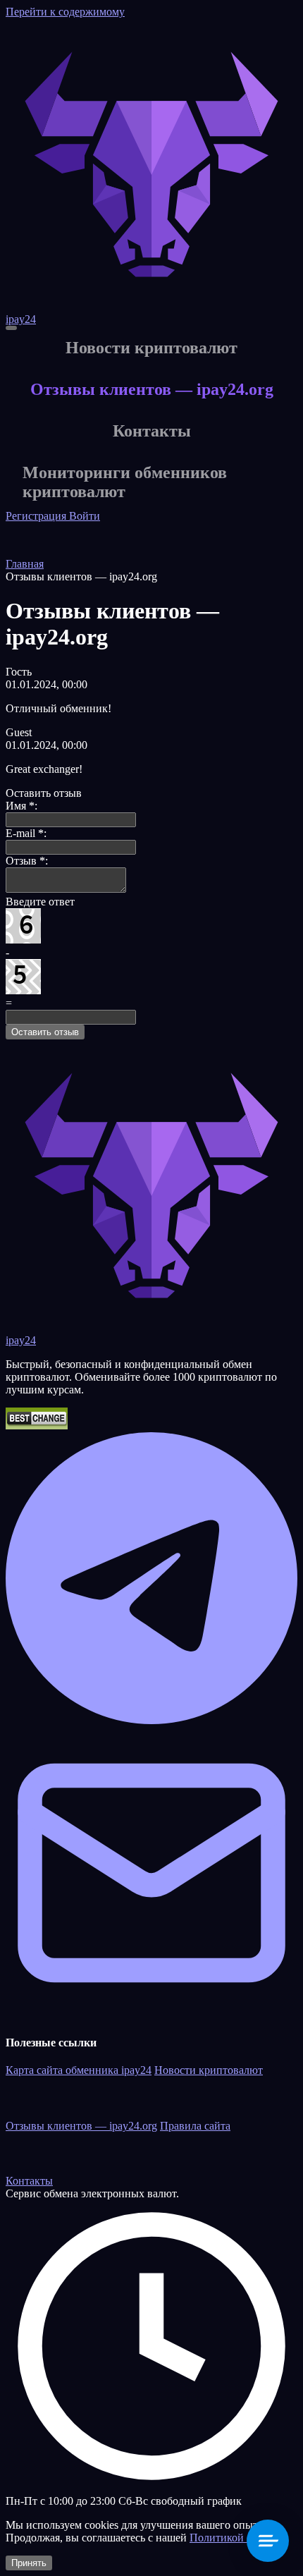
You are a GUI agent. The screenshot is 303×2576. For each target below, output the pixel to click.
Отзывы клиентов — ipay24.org (81, 2126)
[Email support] (151, 2015)
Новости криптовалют (209, 2070)
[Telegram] (151, 1720)
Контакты (29, 2181)
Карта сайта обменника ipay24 (79, 2070)
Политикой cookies (235, 2538)
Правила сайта (195, 2126)
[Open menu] (11, 328)
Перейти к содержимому (65, 12)
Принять (29, 2563)
